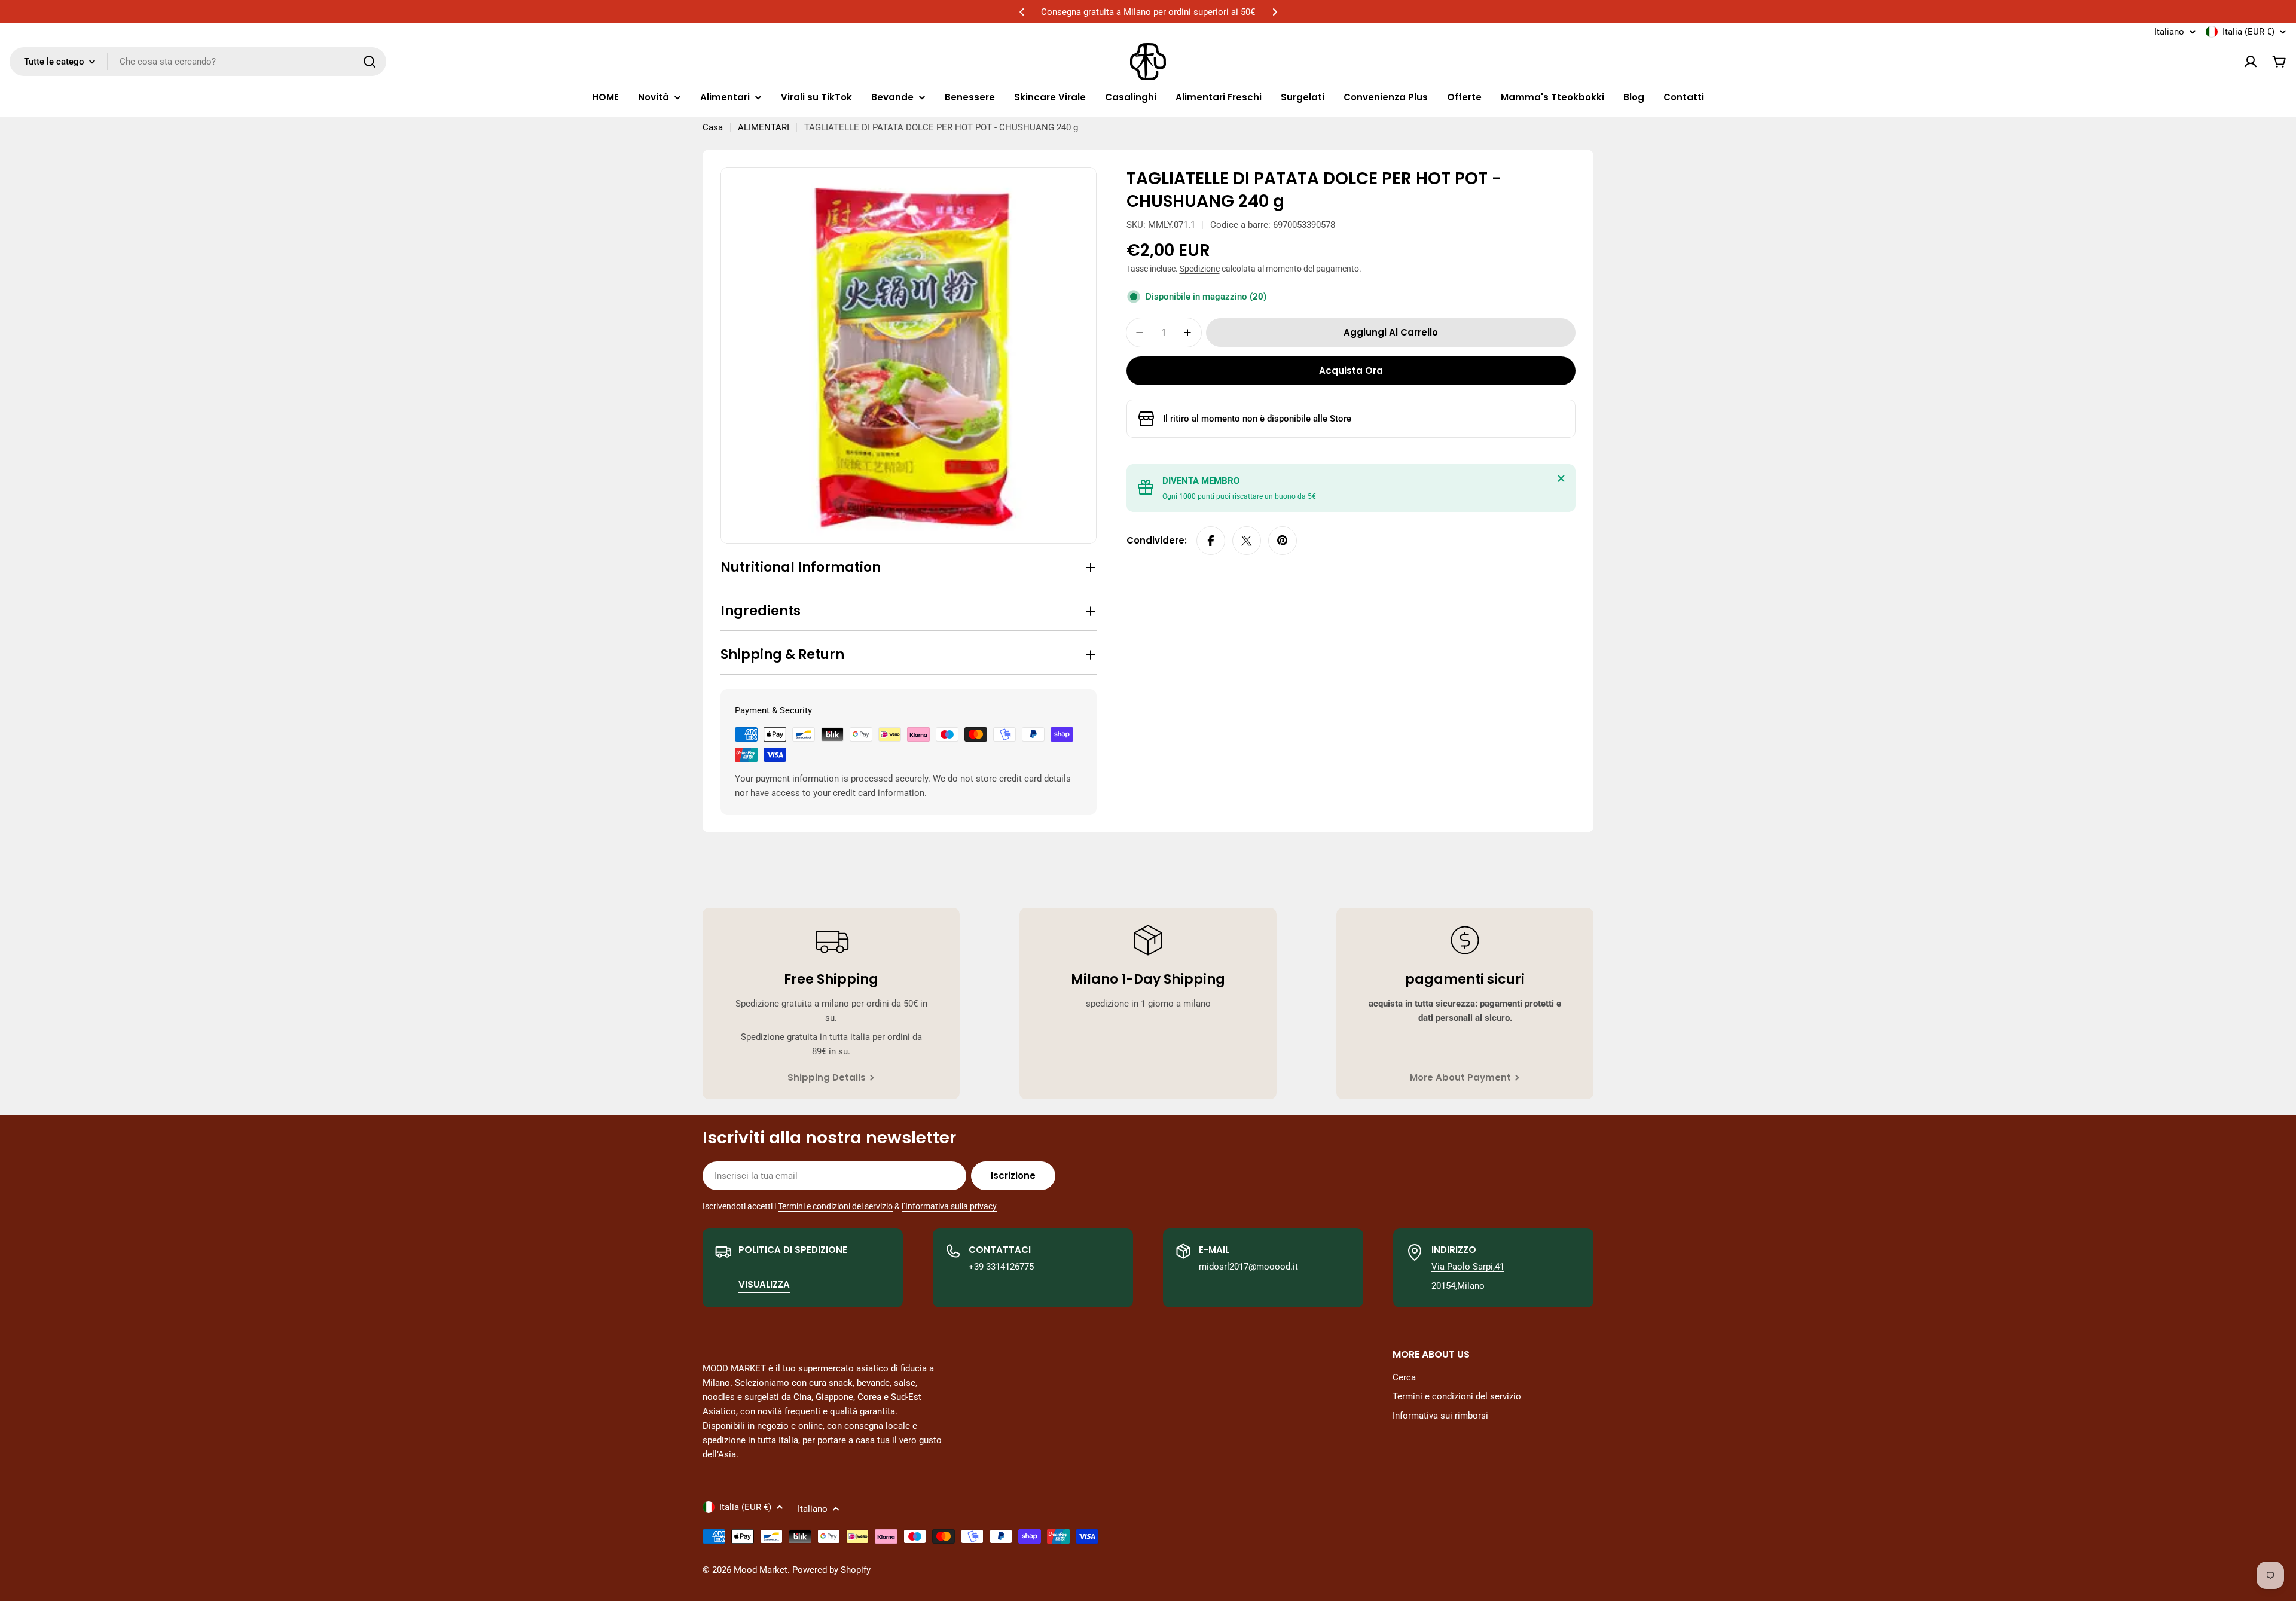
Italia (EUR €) (2248, 32)
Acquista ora (1351, 370)
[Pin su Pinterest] (1283, 541)
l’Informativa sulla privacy (949, 1206)
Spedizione (1200, 269)
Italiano (2169, 32)
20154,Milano (1458, 1286)
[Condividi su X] (1247, 541)
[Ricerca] (370, 62)
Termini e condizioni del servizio (835, 1206)
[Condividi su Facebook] (1211, 541)
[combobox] (198, 62)
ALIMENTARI (764, 127)
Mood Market (761, 1570)
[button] (1022, 12)
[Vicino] (1561, 478)
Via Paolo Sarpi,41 (1468, 1267)
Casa (713, 127)
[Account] (2251, 62)
